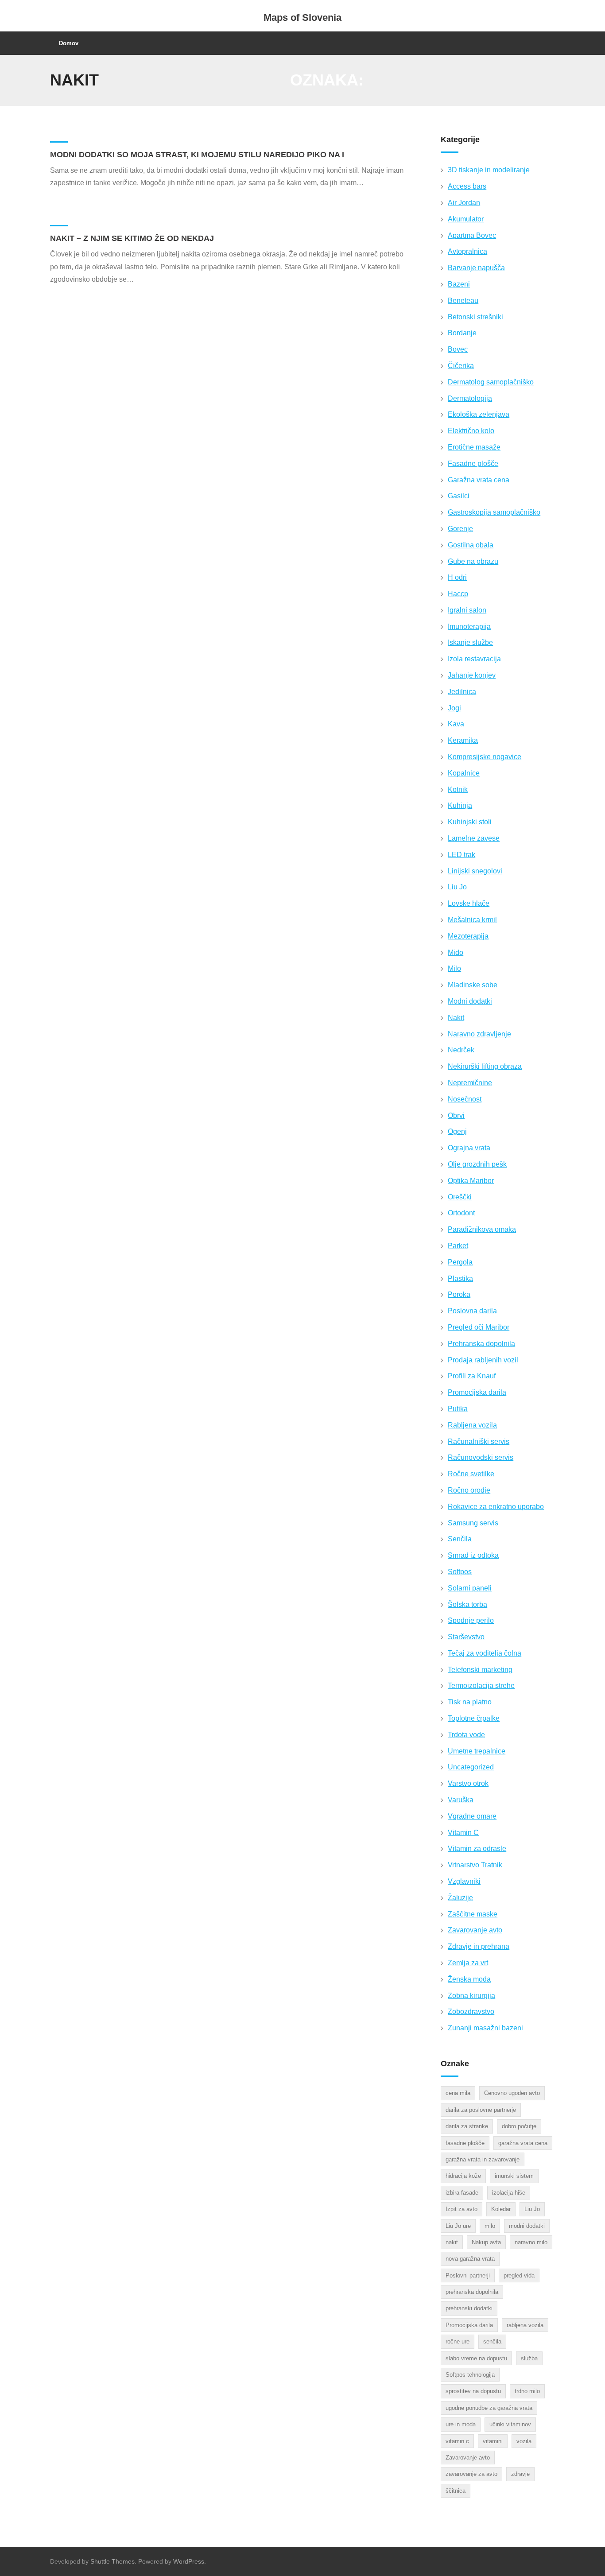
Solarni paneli (470, 1588)
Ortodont (461, 1213)
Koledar (501, 2209)
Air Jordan (464, 203)
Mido (456, 952)
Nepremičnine (470, 1083)
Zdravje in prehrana (479, 1946)
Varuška (461, 1800)
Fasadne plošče (473, 464)
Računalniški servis (479, 1441)
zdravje (520, 2474)
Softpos (460, 1572)
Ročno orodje (469, 1490)
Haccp (458, 594)
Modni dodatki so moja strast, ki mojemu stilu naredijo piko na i (197, 155)
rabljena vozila (525, 2325)
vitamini (493, 2441)
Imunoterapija (469, 627)
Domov (69, 43)
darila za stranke (467, 2126)
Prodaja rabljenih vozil (483, 1360)
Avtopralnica (467, 251)
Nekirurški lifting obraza (485, 1066)
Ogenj (457, 1131)
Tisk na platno (470, 1702)
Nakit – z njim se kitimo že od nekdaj (132, 238)
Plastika (460, 1278)
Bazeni (459, 284)
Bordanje (462, 333)
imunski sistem (514, 2176)
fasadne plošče (465, 2143)
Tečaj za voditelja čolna (485, 1653)
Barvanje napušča (476, 268)
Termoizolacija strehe (481, 1686)
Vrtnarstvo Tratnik (475, 1865)
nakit (452, 2242)
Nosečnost (465, 1099)
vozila (524, 2441)
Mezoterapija (468, 936)
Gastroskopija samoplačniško (494, 512)
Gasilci (459, 496)
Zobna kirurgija (471, 1996)
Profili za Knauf (472, 1376)
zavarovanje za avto (471, 2474)
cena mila (458, 2093)
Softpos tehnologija (470, 2375)
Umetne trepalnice (477, 1751)
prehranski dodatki (469, 2308)
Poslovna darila (472, 1311)
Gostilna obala (471, 545)
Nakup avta (486, 2242)
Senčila (460, 1539)
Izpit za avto (462, 2209)
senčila (492, 2341)
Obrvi (456, 1115)
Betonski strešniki (475, 317)
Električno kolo (471, 431)
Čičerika (461, 366)
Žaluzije (460, 1898)
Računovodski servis (481, 1457)
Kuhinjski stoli (470, 822)
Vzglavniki (464, 1881)
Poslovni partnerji (468, 2275)
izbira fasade (462, 2193)
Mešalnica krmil (472, 920)
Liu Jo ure (458, 2226)
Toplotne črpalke (474, 1718)
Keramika (463, 740)
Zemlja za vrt (468, 1963)
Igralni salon (467, 610)
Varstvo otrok (468, 1783)
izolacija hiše (509, 2193)
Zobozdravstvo (471, 2012)
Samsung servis (473, 1523)
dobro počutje (519, 2126)
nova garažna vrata (470, 2259)
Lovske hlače (469, 903)
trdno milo (527, 2391)
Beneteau (463, 301)
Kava (456, 724)
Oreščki (460, 1197)
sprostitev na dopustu (473, 2391)
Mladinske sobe (473, 985)
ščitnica (456, 2491)
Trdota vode (466, 1735)
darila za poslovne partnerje (481, 2110)
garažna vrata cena (523, 2143)
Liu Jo (457, 887)
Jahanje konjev (472, 675)
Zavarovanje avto (475, 1930)
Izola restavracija (474, 659)
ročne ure (458, 2341)
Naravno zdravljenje (479, 1034)
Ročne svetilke (471, 1474)
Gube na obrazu (473, 561)
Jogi (454, 708)
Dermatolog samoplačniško (491, 382)
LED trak (462, 855)
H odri (457, 577)
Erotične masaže (474, 447)
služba (529, 2358)
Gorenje (460, 529)
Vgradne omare (472, 1816)
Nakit (456, 1018)
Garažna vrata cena (479, 480)
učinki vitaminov (510, 2424)
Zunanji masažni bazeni (485, 2028)
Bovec (458, 349)
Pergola (460, 1262)
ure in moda (461, 2424)
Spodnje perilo (471, 1620)
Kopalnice (464, 773)
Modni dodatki (470, 1001)
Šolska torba (467, 1604)
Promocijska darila (477, 1392)
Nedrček (461, 1050)
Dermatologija (470, 398)
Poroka (459, 1294)
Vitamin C (463, 1833)
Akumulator (466, 219)
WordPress (189, 2561)
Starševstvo (466, 1637)
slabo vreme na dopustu (476, 2358)
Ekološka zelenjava (479, 414)
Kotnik (458, 789)
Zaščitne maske (473, 1914)
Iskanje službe (470, 642)
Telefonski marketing (480, 1670)
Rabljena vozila (472, 1425)
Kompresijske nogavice (485, 757)
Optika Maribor (471, 1181)
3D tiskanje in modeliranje (489, 170)
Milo (454, 968)
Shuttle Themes (112, 2561)
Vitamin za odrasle (477, 1849)
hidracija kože (463, 2176)
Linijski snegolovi (475, 871)
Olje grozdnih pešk (477, 1164)
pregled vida (519, 2275)
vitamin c (457, 2441)
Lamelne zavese (474, 838)
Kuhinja (460, 805)
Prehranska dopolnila (481, 1344)
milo (490, 2226)
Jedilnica (462, 692)
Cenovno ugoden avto (512, 2093)
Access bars (467, 186)
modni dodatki (527, 2226)
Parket (458, 1246)
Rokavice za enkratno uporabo (496, 1507)
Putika (458, 1409)
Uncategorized (471, 1767)
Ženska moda (469, 1979)
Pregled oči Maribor (479, 1327)
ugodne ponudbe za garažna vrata (489, 2408)
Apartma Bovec (472, 235)
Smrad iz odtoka (473, 1555)
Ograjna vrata (469, 1148)
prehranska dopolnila (472, 2292)
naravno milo (531, 2242)
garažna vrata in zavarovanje (483, 2159)
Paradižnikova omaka (482, 1229)
